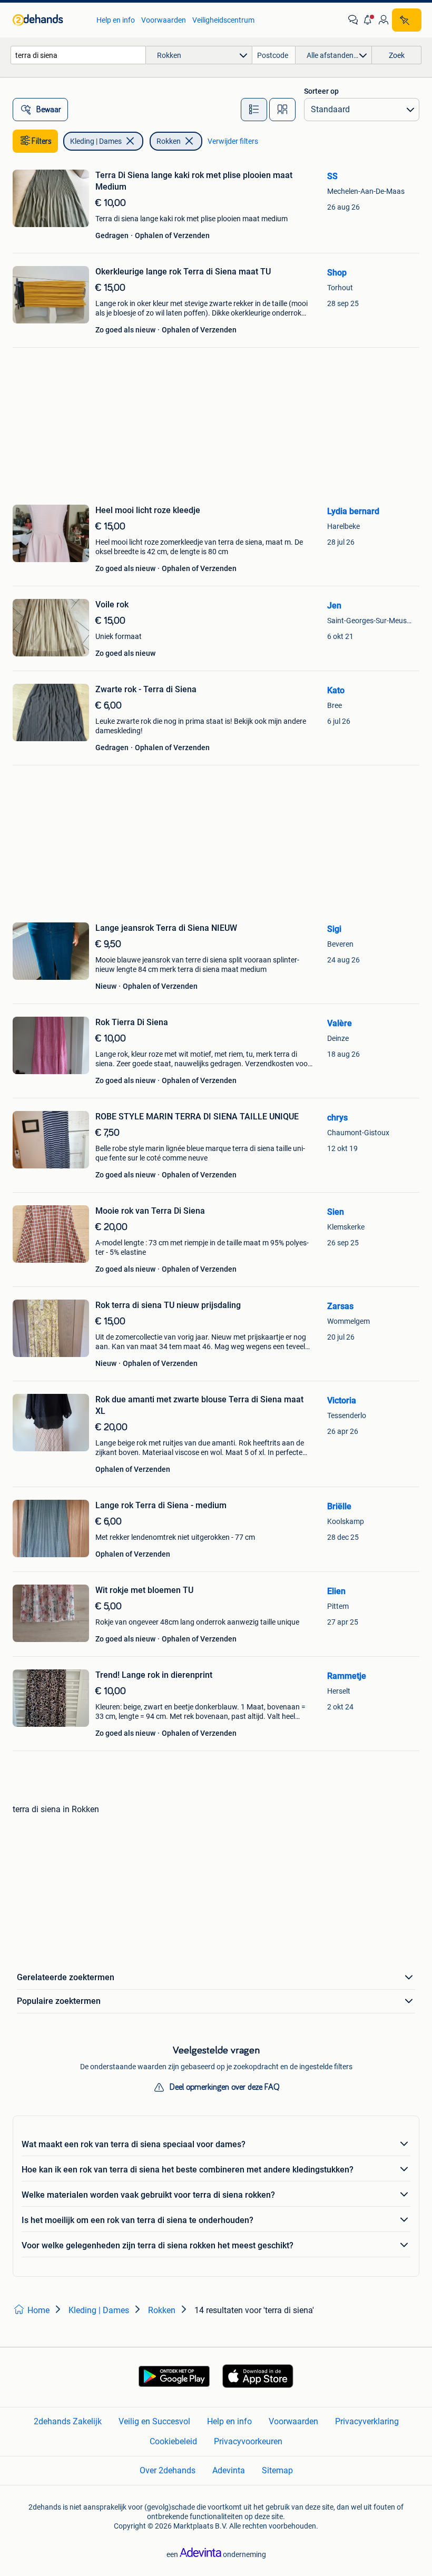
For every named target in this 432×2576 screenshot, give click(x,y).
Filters (42, 141)
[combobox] (78, 55)
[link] (49, 20)
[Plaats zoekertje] (407, 20)
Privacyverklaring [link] (367, 2421)
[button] (368, 20)
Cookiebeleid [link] (173, 2441)
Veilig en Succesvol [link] (154, 2421)
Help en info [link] (116, 20)
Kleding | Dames (96, 141)
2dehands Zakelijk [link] (68, 2421)
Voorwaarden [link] (164, 20)
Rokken (169, 141)
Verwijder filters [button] (233, 141)
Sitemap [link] (277, 2470)
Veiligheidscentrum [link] (223, 20)
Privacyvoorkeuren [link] (248, 2441)
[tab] (254, 110)
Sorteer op (321, 91)
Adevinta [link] (229, 2470)
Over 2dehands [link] (168, 2470)
